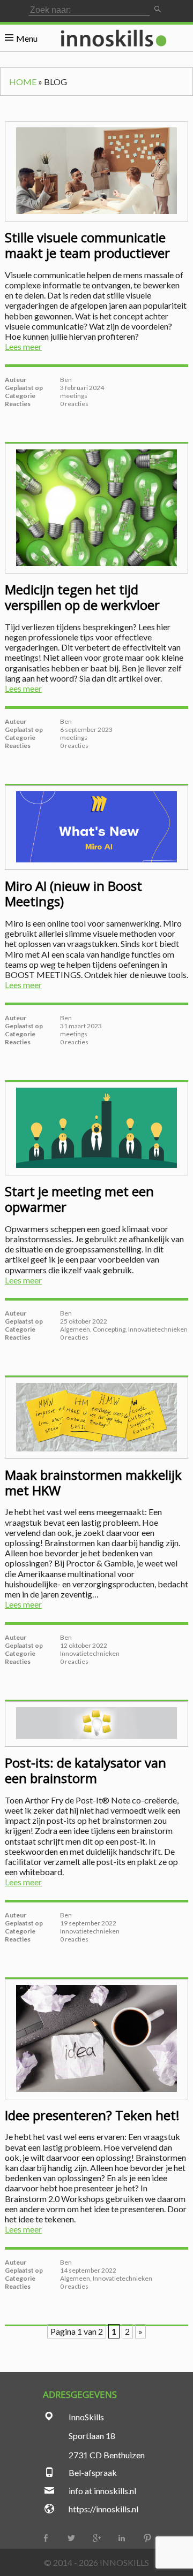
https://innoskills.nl (103, 2509)
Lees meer (23, 346)
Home (23, 82)
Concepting (109, 1329)
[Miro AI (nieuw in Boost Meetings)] (96, 828)
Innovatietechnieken (158, 1329)
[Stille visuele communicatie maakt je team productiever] (96, 171)
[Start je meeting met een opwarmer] (96, 1129)
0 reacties (74, 404)
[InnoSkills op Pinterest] (147, 2538)
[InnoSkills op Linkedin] (122, 2538)
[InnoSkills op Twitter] (71, 2538)
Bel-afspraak (93, 2472)
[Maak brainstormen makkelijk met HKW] (96, 1418)
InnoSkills (124, 2562)
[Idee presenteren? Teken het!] (96, 2039)
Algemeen (75, 1329)
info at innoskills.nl (102, 2491)
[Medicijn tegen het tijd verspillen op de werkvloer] (96, 509)
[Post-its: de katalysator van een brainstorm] (96, 1724)
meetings (74, 396)
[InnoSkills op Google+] (96, 2538)
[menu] (21, 38)
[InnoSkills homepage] (113, 38)
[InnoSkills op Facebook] (46, 2538)
